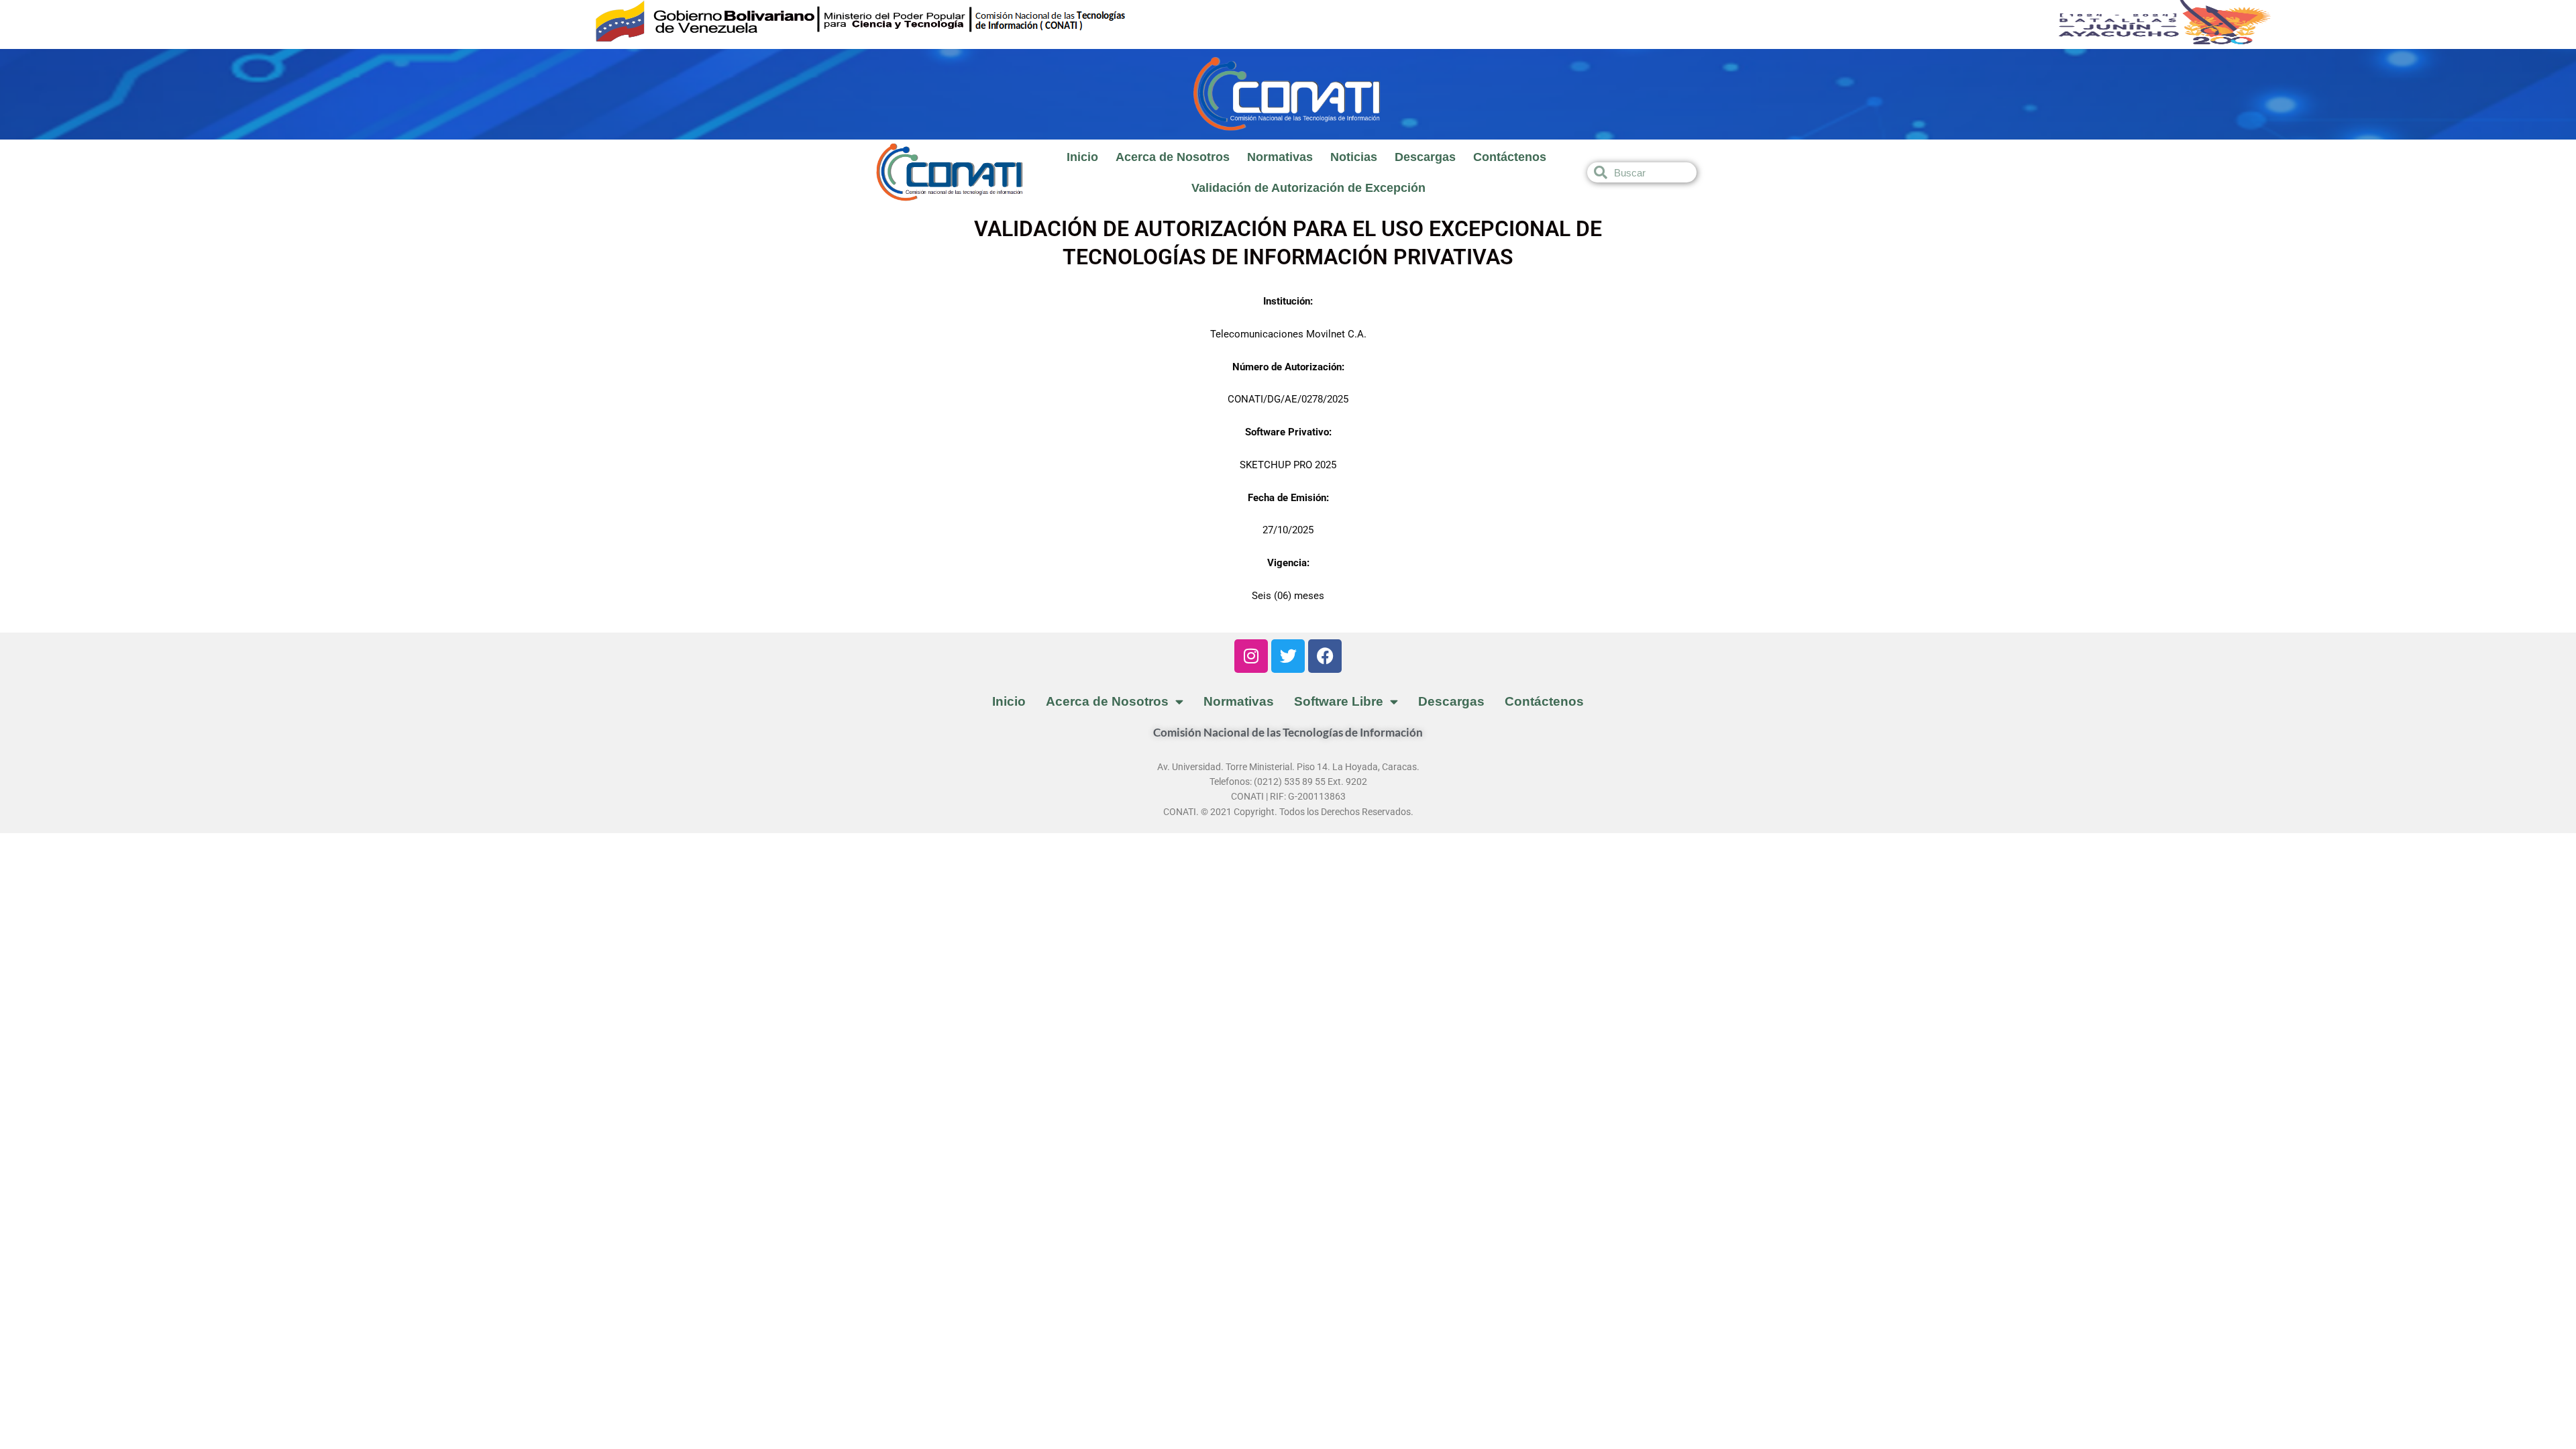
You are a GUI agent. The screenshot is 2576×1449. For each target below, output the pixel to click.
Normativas (1280, 157)
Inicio (1082, 157)
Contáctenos (1510, 157)
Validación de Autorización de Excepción (1308, 188)
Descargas (1425, 157)
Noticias (1354, 157)
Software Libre (1339, 701)
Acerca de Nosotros (1173, 157)
